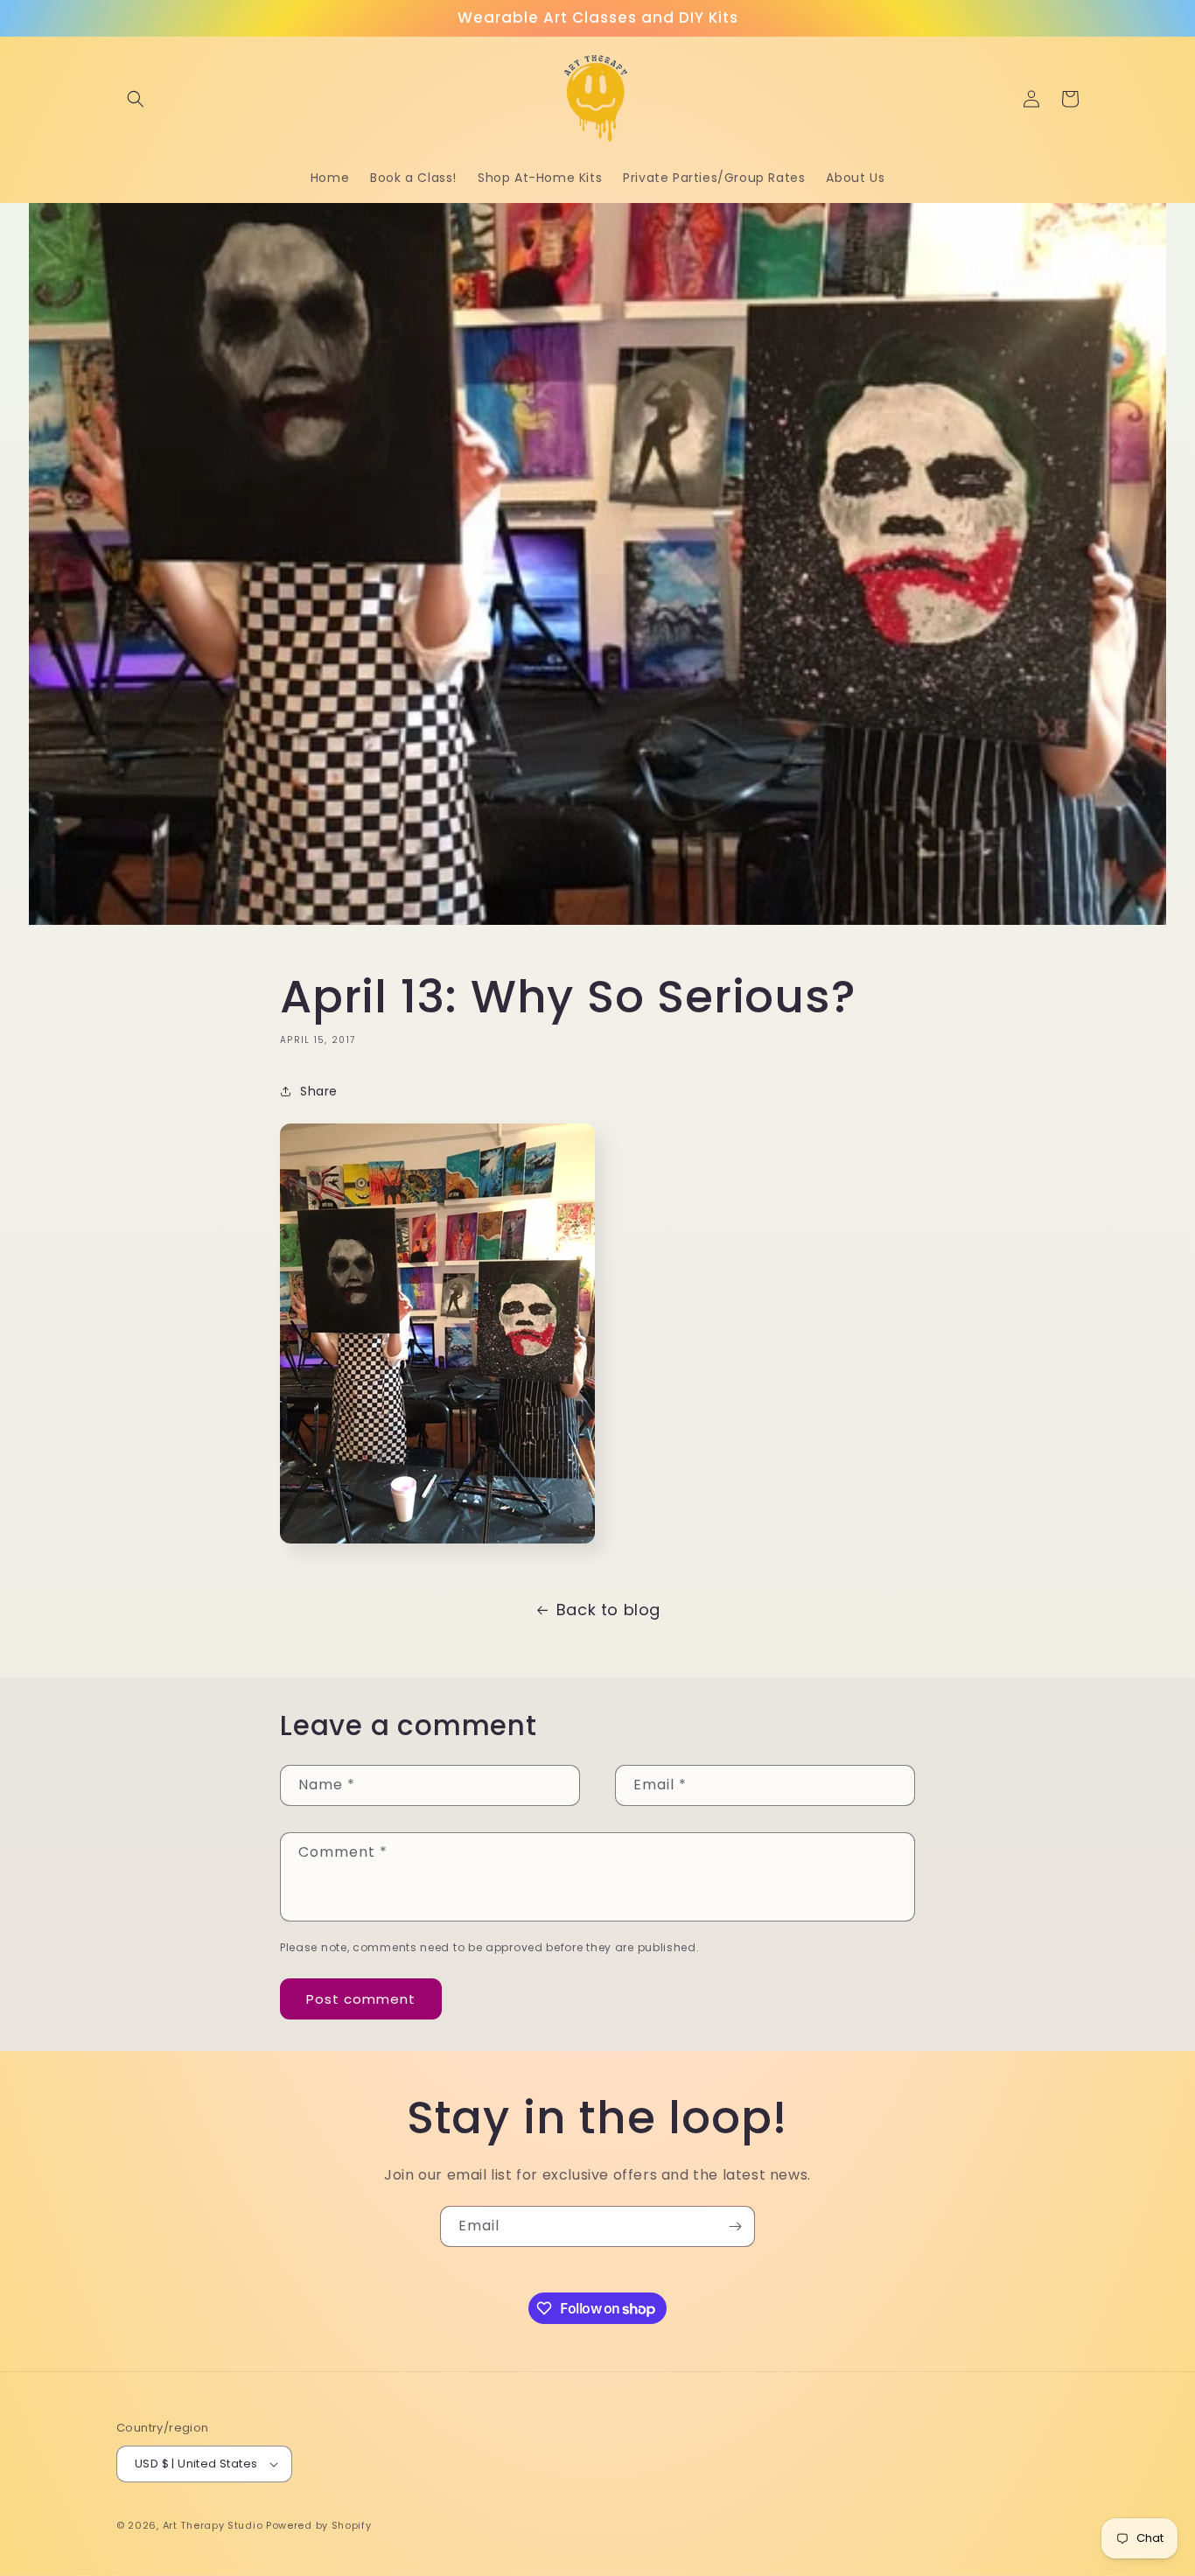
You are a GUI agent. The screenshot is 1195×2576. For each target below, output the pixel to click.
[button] (136, 99)
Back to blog (608, 1610)
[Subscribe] (735, 2226)
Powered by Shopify (319, 2525)
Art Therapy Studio (213, 2525)
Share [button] (319, 1091)
